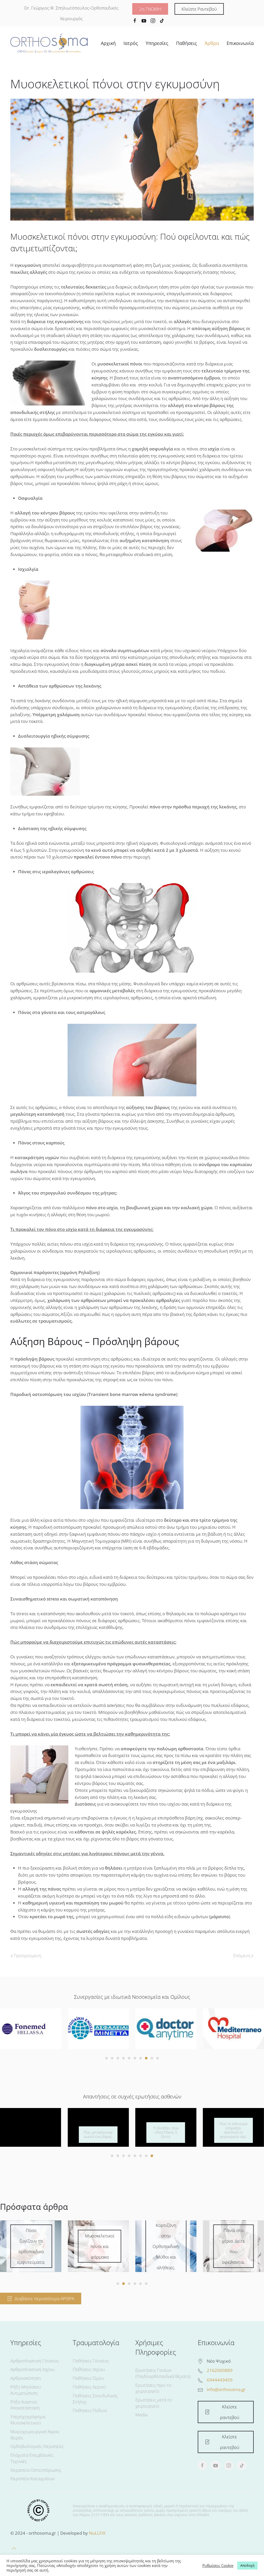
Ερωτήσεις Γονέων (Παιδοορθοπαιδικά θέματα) (163, 2373)
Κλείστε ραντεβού (230, 2412)
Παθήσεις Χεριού (89, 2387)
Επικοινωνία (240, 43)
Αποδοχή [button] (247, 2565)
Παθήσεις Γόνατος (91, 2361)
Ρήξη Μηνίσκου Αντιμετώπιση (26, 2390)
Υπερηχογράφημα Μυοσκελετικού (28, 2420)
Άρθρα (212, 43)
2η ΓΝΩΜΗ (150, 9)
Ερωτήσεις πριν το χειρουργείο (153, 2388)
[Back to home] (49, 43)
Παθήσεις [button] (187, 43)
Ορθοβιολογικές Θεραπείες (37, 2446)
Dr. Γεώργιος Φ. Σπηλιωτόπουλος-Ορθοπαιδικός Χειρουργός (71, 13)
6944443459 (220, 2380)
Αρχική (108, 43)
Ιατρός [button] (131, 43)
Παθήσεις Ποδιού (90, 2410)
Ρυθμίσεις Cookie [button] (218, 2565)
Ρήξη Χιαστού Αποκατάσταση (25, 2405)
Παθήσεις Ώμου (88, 2378)
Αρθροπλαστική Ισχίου (32, 2369)
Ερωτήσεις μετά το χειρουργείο (154, 2403)
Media (141, 2415)
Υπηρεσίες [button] (157, 43)
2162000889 (220, 2370)
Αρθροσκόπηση (26, 2378)
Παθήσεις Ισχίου (89, 2369)
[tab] (106, 2058)
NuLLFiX (97, 2533)
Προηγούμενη (27, 1956)
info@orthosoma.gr (226, 2389)
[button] (14, 2548)
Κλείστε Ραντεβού (199, 9)
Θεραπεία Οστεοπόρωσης (36, 2470)
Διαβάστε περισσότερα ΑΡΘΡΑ (44, 2298)
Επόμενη (242, 1956)
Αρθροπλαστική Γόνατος (35, 2361)
